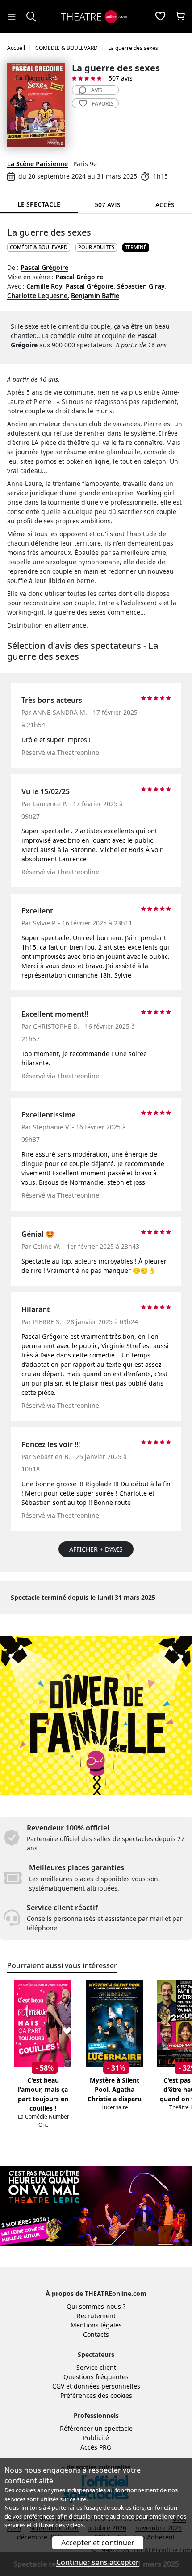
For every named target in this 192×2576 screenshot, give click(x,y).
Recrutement (96, 2316)
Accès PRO (96, 2447)
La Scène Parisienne (38, 164)
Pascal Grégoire (44, 267)
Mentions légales (96, 2325)
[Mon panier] (180, 17)
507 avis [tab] (108, 205)
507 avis (121, 78)
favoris (103, 104)
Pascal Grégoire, (90, 286)
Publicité (96, 2438)
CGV (58, 2386)
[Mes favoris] (160, 17)
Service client (96, 2367)
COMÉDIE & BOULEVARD (39, 247)
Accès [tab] (165, 205)
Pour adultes (96, 247)
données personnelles (107, 2386)
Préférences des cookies (96, 2395)
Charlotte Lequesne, (38, 296)
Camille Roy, (45, 286)
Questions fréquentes (96, 2377)
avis (97, 90)
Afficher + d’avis (96, 1549)
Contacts (96, 2334)
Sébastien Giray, (142, 286)
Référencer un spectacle (96, 2428)
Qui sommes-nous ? (96, 2306)
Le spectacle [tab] (39, 204)
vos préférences (33, 2516)
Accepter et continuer (98, 2543)
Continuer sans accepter (98, 2562)
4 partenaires (65, 2507)
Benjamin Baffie (95, 296)
